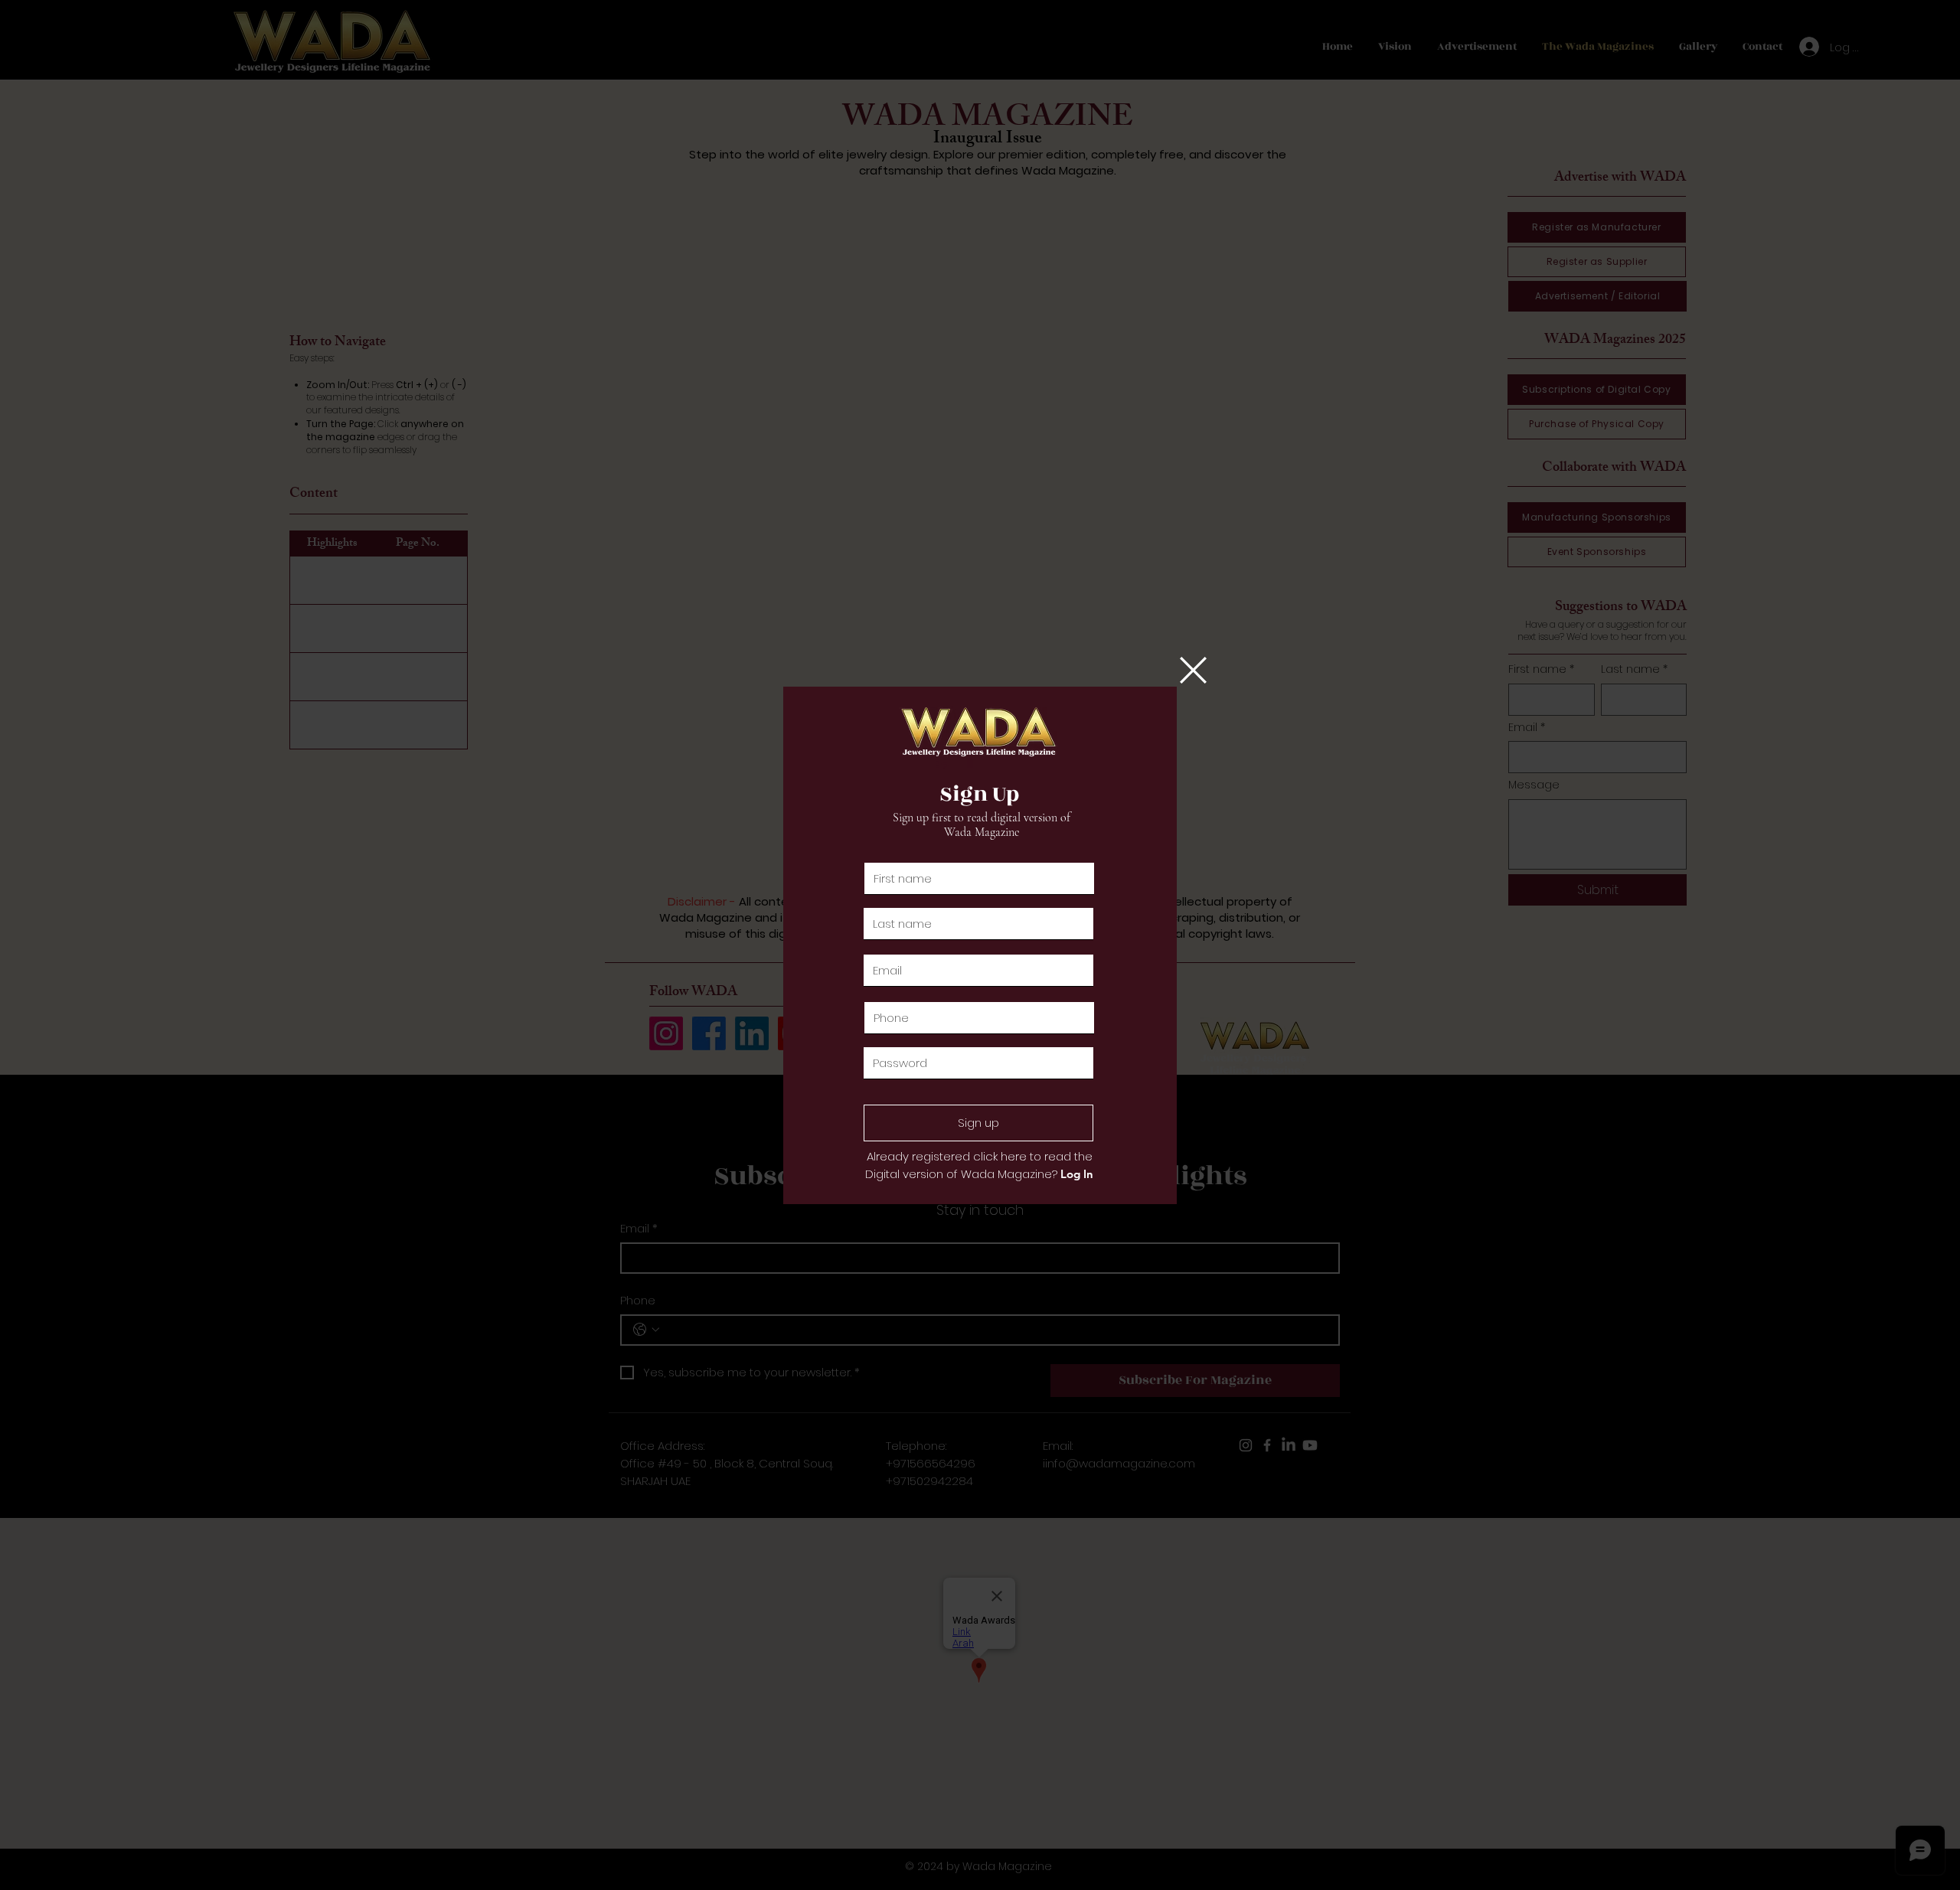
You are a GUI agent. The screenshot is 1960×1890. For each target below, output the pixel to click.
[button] (1193, 670)
